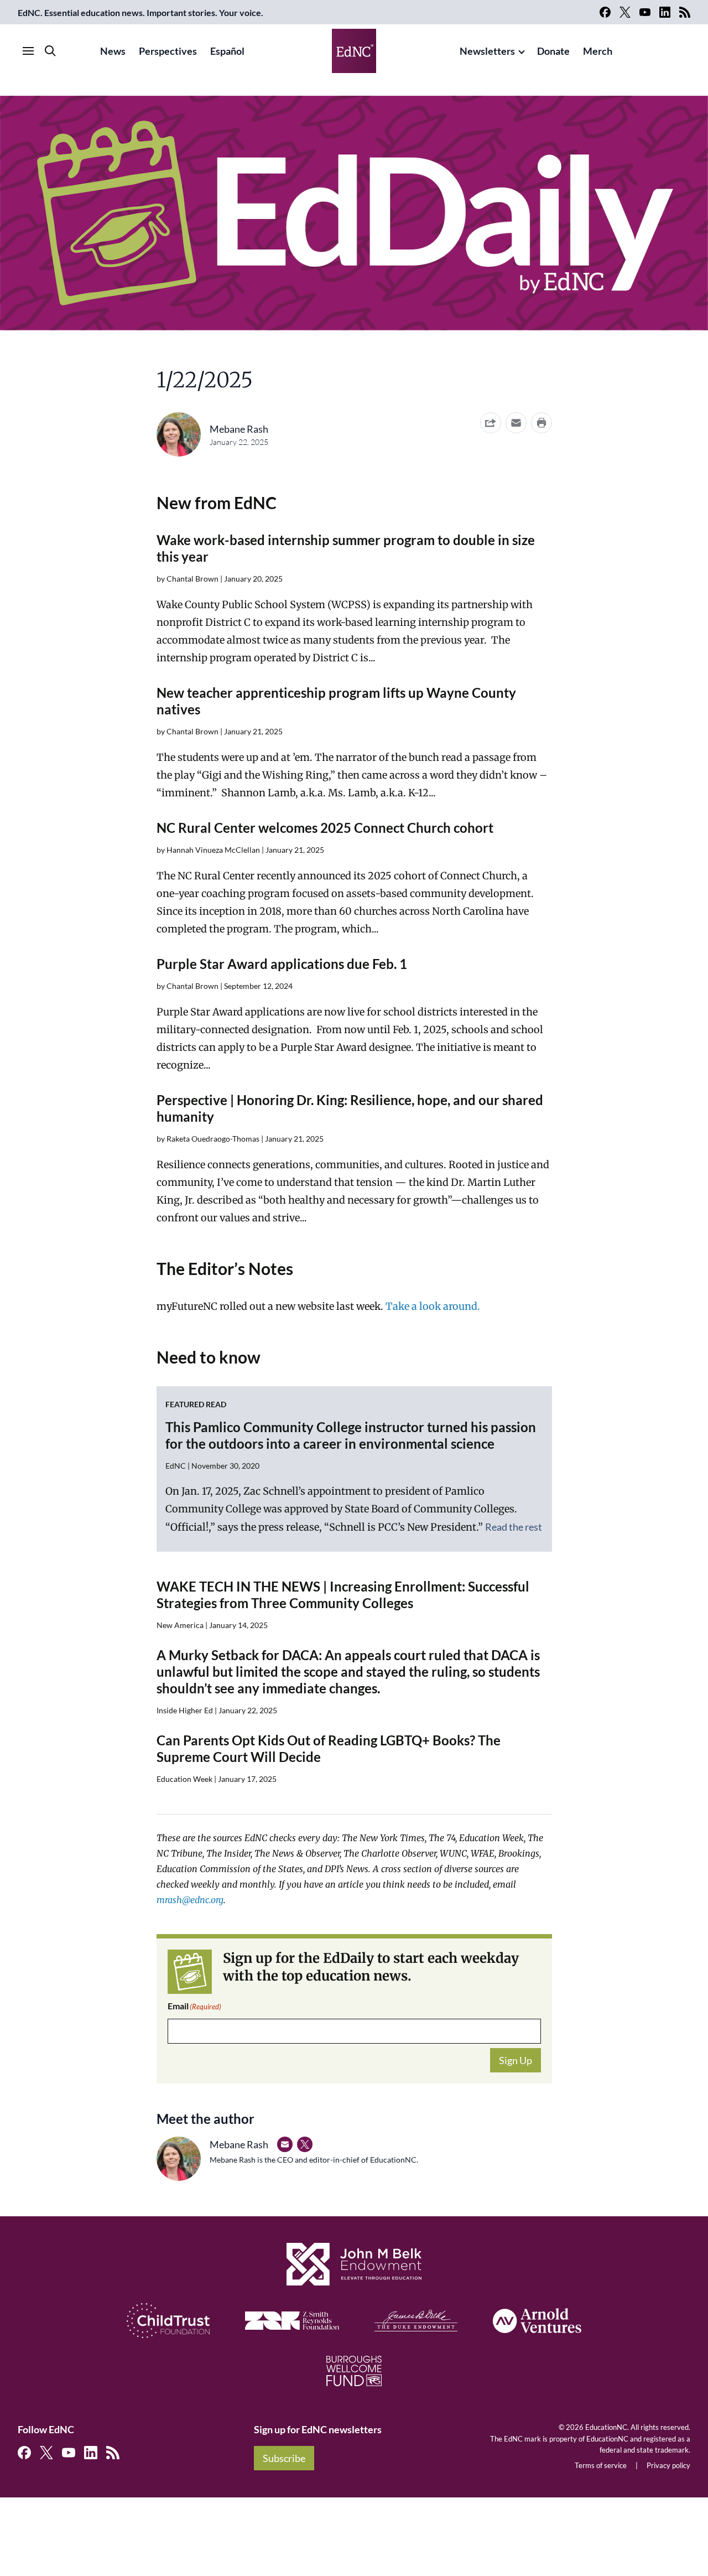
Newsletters (487, 51)
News (113, 51)
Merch (598, 51)
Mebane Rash (239, 429)
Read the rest (514, 1527)
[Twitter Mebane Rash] (305, 2144)
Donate (553, 51)
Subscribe (284, 2458)
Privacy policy (668, 2465)
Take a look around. (433, 1306)
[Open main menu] (28, 51)
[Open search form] (50, 51)
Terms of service (601, 2465)
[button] (516, 423)
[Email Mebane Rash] (285, 2144)
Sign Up (516, 2060)
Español (227, 51)
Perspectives (168, 51)
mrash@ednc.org (190, 1900)
